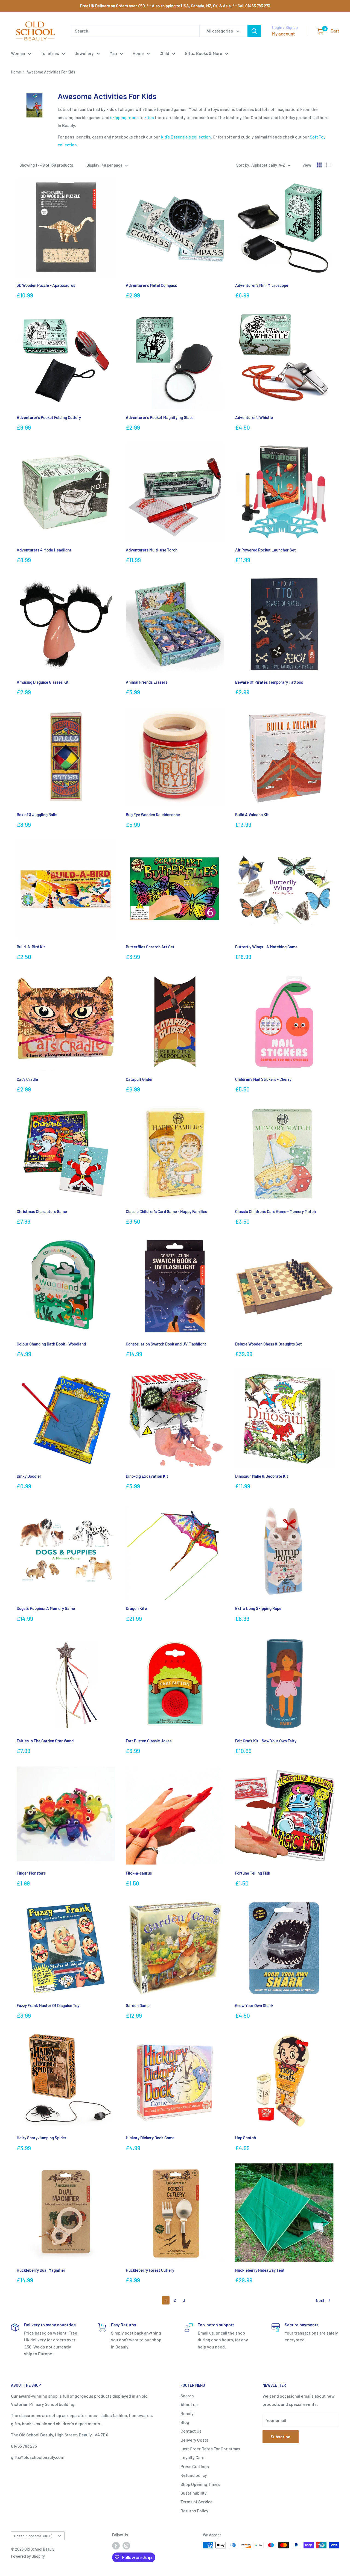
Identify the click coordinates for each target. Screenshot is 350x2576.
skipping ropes (124, 117)
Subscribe (281, 2437)
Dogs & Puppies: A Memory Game (46, 1608)
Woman (18, 53)
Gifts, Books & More (204, 53)
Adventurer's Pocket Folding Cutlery (49, 417)
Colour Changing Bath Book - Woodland (51, 1344)
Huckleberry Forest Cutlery (150, 2270)
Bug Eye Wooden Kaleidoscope (153, 815)
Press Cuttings (195, 2466)
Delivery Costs (194, 2440)
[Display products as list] (328, 165)
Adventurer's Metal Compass (151, 285)
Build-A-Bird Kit (31, 947)
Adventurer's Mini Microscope (262, 285)
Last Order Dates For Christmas (210, 2449)
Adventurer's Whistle (254, 417)
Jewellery (84, 53)
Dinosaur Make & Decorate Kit (262, 1476)
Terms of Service (197, 2502)
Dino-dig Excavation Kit (147, 1476)
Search (187, 2396)
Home (138, 53)
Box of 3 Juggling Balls (37, 815)
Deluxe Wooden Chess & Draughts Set (269, 1344)
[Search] (254, 31)
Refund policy (194, 2475)
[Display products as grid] (319, 165)
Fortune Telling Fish (253, 1873)
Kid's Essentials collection (186, 137)
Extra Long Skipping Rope (258, 1608)
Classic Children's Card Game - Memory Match (275, 1211)
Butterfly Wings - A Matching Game (266, 947)
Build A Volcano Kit (252, 815)
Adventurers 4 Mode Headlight (44, 550)
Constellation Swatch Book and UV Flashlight (166, 1344)
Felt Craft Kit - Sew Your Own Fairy (266, 1741)
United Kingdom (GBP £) (33, 2536)
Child (164, 53)
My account (283, 34)
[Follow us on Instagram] (126, 2546)
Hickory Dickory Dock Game (150, 2138)
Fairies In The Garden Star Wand (45, 1741)
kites (149, 117)
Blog (185, 2422)
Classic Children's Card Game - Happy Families (166, 1211)
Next (320, 2300)
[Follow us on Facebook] (116, 2546)
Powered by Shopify (28, 2556)
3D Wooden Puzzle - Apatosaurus (46, 285)
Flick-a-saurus (139, 1873)
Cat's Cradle (27, 1079)
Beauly (187, 2413)
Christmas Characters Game (42, 1211)
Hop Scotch (246, 2138)
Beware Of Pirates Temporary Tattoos (269, 682)
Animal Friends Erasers (147, 682)
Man (113, 53)
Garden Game (138, 2005)
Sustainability (194, 2493)
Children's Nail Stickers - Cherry (263, 1079)
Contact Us (191, 2431)
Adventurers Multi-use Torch (152, 550)
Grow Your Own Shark (254, 2005)
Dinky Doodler (29, 1476)
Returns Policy (194, 2511)
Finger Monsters (31, 1873)
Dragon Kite (136, 1608)
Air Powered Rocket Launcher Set (266, 550)
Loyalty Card (192, 2457)
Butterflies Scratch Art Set (150, 947)
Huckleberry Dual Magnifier (41, 2270)
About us (189, 2404)
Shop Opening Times (200, 2484)
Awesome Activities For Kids (51, 72)
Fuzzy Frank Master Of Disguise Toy (48, 2005)
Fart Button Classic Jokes (149, 1741)
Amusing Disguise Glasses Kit (43, 682)
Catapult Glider (139, 1079)
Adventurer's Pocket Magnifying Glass (160, 417)
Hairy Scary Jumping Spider (42, 2138)
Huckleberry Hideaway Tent (260, 2270)
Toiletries (50, 53)
